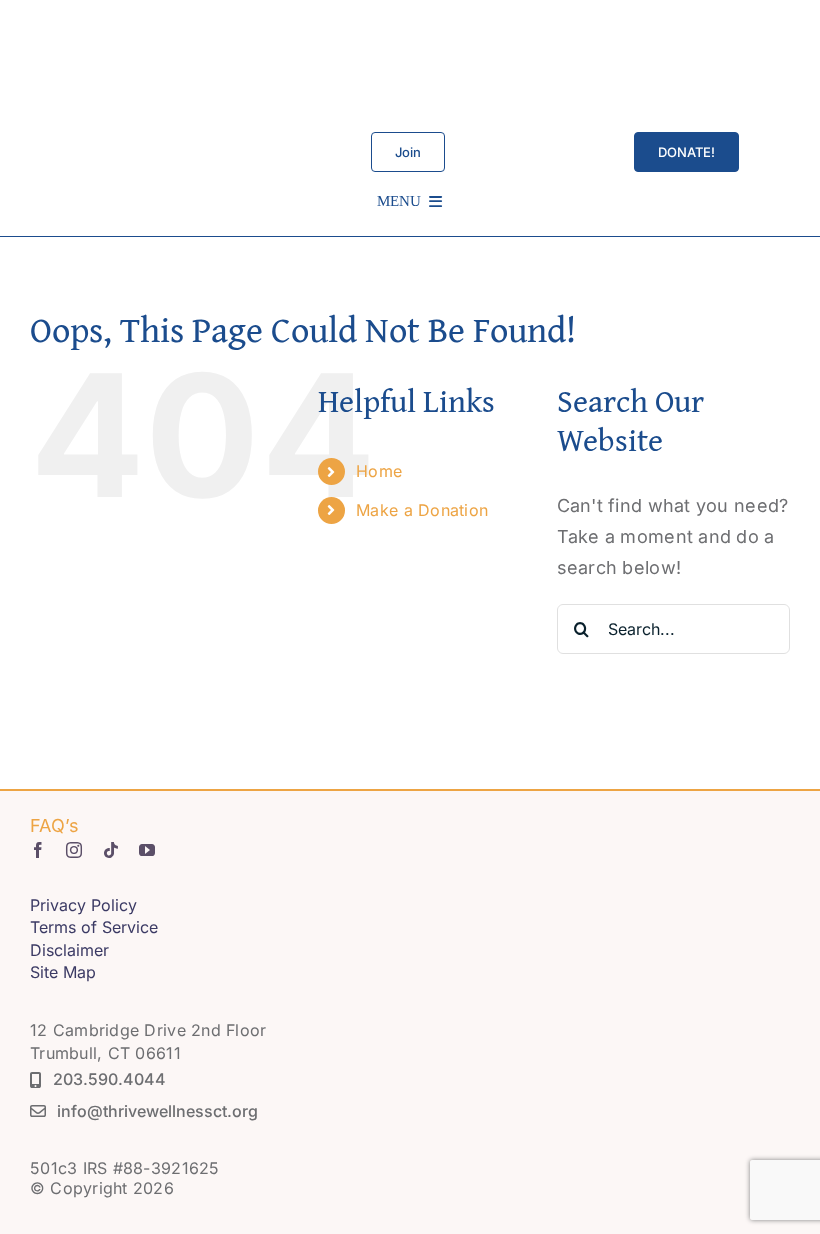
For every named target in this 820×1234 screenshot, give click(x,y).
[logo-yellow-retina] (413, 18)
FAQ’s (54, 825)
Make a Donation (422, 510)
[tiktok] (111, 850)
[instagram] (74, 850)
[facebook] (38, 850)
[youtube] (147, 850)
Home (379, 471)
